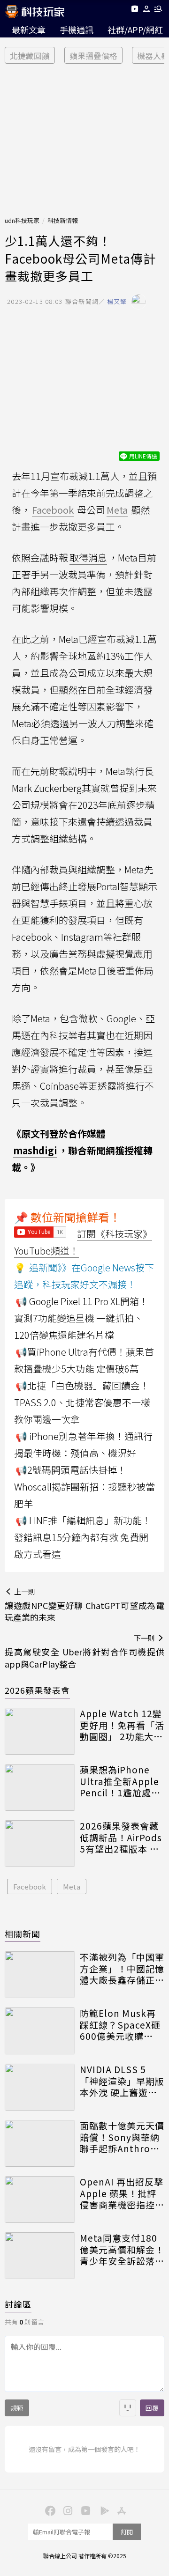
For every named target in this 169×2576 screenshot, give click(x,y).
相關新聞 (23, 1934)
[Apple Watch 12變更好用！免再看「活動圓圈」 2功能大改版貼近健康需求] (40, 1731)
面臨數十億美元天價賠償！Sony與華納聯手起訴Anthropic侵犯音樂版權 (122, 2137)
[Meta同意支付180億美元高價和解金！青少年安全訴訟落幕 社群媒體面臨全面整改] (40, 2256)
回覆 (152, 2408)
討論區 (18, 2304)
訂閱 (127, 2532)
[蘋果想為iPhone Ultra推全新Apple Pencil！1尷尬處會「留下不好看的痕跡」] (40, 1787)
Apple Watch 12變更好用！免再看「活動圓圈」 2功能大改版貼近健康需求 (122, 1725)
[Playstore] (102, 2510)
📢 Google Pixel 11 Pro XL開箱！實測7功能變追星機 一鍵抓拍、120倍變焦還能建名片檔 (81, 1318)
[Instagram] (67, 2510)
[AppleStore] (120, 2510)
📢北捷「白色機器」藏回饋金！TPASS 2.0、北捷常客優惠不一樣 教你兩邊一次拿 (82, 1402)
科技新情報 (63, 220)
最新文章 (29, 30)
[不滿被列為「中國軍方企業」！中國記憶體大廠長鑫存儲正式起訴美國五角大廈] (40, 1975)
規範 (17, 2408)
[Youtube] (134, 11)
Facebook (30, 1886)
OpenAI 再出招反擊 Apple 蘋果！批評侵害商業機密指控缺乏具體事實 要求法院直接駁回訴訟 (122, 2193)
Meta (72, 1886)
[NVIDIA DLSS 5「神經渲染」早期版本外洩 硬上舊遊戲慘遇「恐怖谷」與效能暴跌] (40, 2087)
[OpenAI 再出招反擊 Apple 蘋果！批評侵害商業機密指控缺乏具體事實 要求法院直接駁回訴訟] (40, 2200)
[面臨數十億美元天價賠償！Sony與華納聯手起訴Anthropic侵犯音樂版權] (40, 2143)
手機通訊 (77, 30)
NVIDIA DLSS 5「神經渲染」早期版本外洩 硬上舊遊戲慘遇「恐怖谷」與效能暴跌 (122, 2081)
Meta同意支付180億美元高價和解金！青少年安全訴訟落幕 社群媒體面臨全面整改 (122, 2250)
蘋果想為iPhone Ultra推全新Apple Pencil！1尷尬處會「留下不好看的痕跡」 (120, 1781)
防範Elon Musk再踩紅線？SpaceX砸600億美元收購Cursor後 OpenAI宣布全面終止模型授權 (122, 2025)
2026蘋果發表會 (37, 1690)
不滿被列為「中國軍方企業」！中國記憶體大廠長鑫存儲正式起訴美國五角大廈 (122, 1969)
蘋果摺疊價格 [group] (93, 55)
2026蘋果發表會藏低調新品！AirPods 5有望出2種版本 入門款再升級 (121, 1838)
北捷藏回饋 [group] (30, 55)
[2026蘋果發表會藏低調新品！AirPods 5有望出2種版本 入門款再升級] (40, 1844)
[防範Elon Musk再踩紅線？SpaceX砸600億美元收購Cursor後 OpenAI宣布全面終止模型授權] (40, 2031)
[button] (147, 11)
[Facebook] (49, 2510)
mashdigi (35, 1150)
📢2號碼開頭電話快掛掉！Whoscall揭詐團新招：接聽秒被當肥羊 (84, 1487)
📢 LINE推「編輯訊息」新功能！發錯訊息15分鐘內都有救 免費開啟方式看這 (83, 1537)
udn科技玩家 (22, 220)
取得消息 (88, 557)
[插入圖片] (128, 2408)
